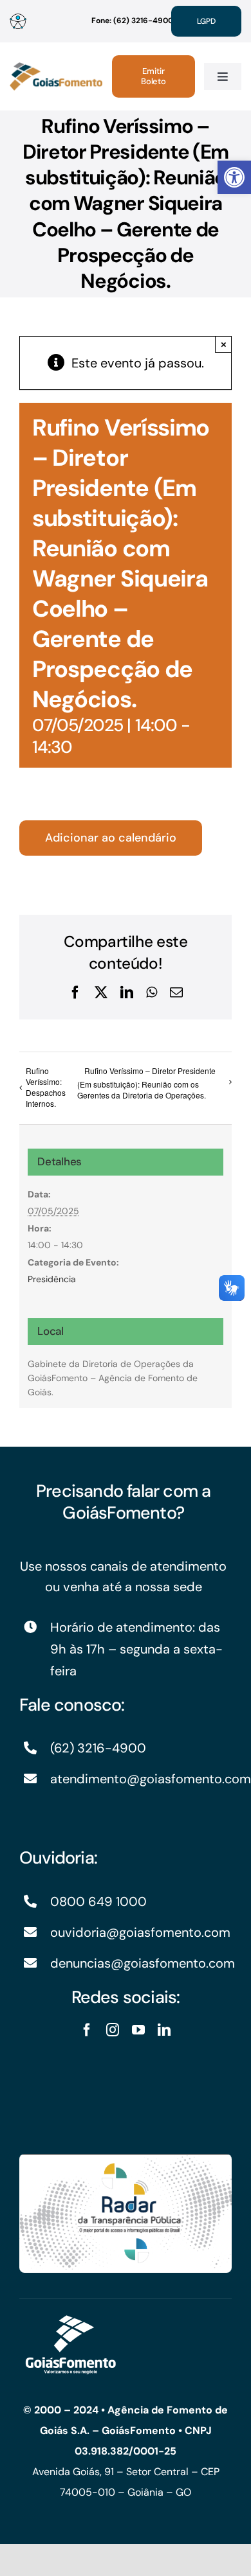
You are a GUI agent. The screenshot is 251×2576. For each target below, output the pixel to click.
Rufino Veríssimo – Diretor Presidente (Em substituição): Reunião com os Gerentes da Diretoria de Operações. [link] (146, 1083)
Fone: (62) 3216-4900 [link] (132, 21)
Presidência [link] (52, 1279)
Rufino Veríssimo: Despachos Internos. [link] (46, 1087)
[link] (234, 177)
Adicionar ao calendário (111, 838)
